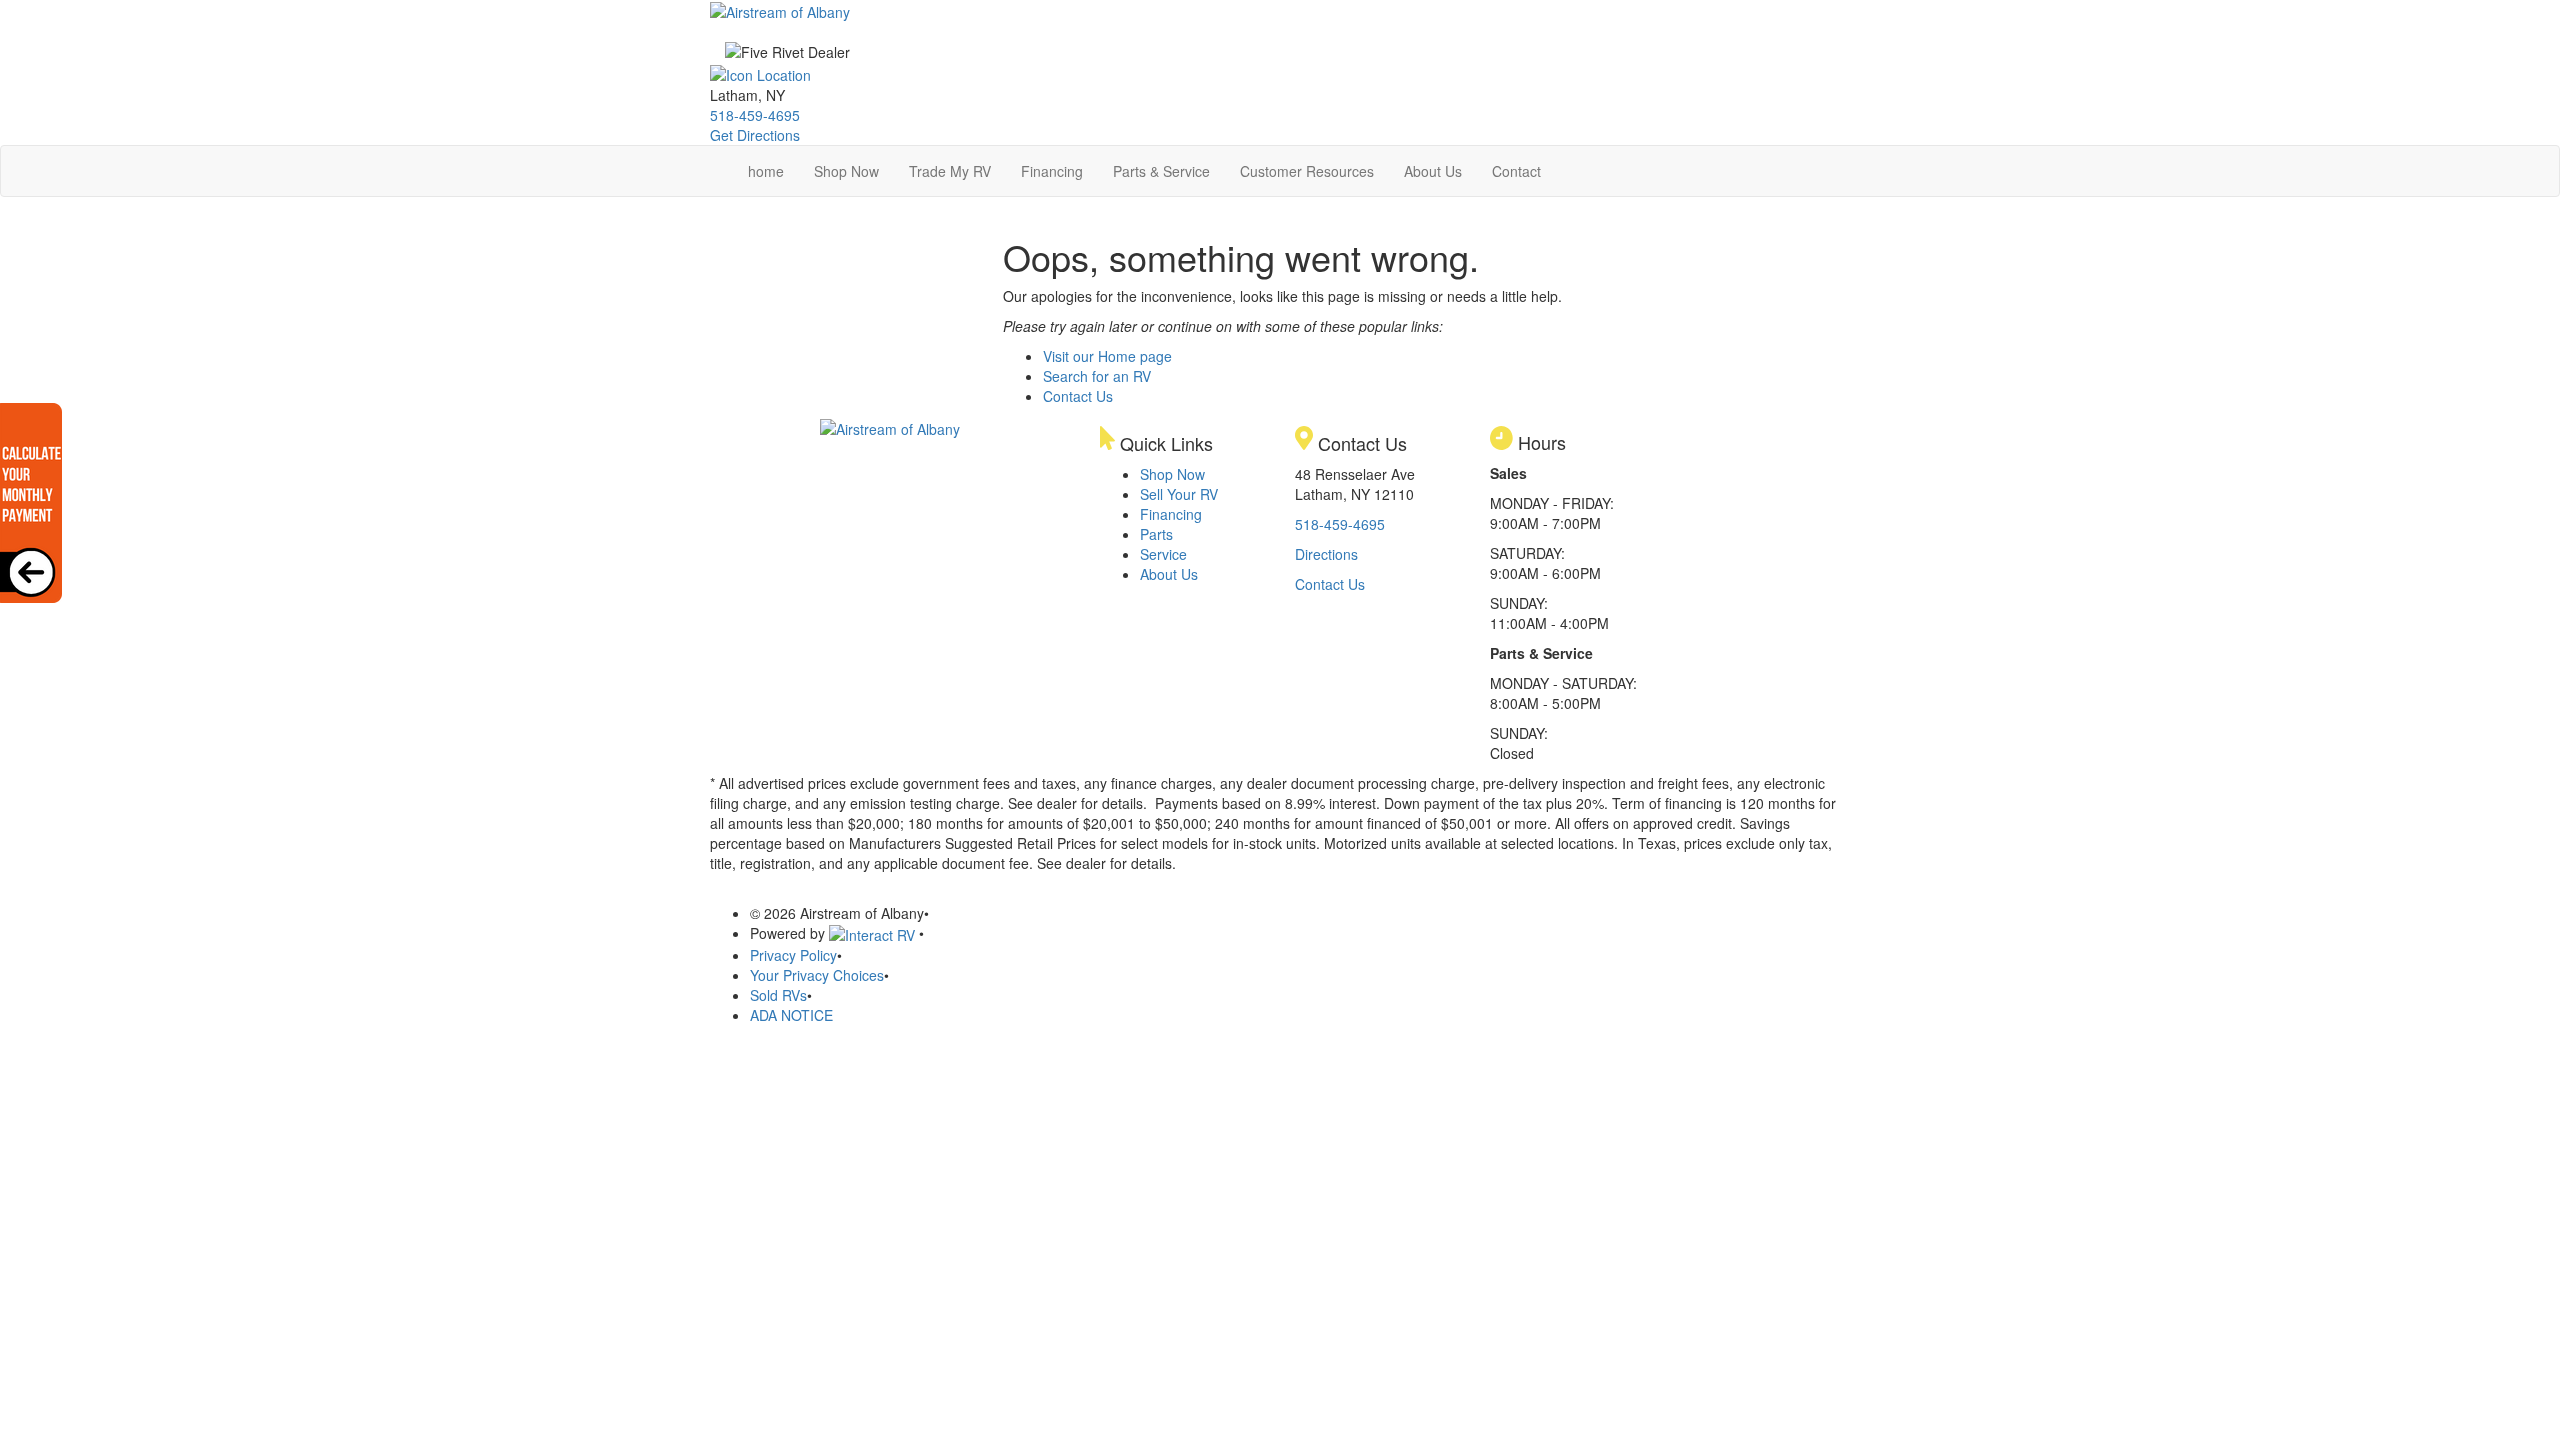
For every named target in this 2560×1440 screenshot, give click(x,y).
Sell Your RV (1179, 494)
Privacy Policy (793, 955)
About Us (1433, 171)
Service (1163, 554)
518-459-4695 (755, 115)
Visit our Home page (1107, 356)
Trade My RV (950, 171)
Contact (1516, 171)
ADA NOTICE (791, 1015)
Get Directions (755, 135)
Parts (1156, 534)
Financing (1052, 171)
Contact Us (1078, 396)
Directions (1326, 554)
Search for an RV (1097, 376)
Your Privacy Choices (817, 975)
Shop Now (846, 171)
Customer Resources (1307, 171)
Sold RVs (778, 995)
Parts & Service (1161, 171)
